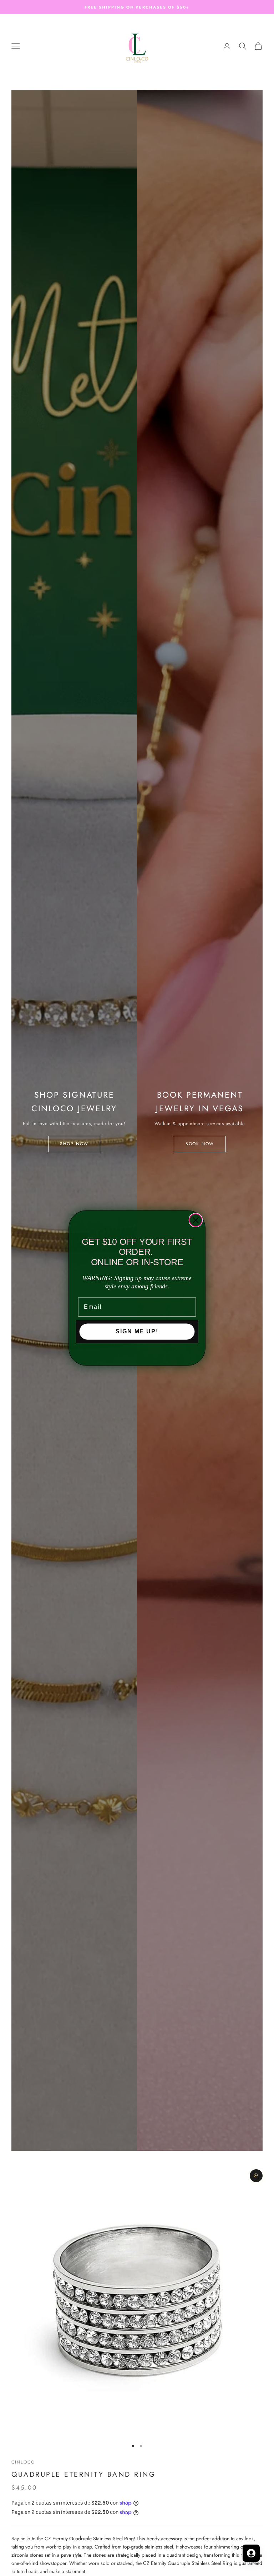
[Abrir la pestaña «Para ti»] (251, 2553)
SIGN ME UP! (137, 1331)
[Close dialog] (196, 1220)
